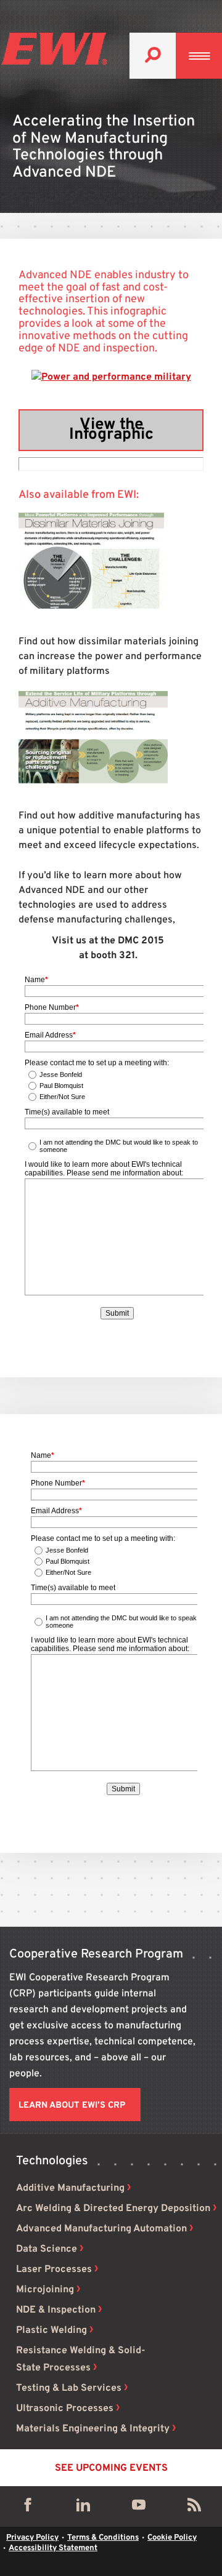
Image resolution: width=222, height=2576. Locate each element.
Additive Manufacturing (70, 2188)
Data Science (47, 2249)
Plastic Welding (51, 2330)
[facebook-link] (28, 2508)
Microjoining (45, 2290)
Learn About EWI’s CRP (72, 2106)
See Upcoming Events (111, 2468)
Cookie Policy (172, 2538)
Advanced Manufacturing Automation (101, 2229)
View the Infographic (111, 430)
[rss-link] (194, 2508)
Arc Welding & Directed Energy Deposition (113, 2209)
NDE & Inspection (56, 2310)
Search (153, 56)
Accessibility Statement (53, 2548)
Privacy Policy (32, 2538)
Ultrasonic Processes (65, 2409)
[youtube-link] (139, 2508)
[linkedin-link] (83, 2508)
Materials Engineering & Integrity (93, 2429)
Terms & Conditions (103, 2538)
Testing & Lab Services (69, 2388)
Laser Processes (54, 2270)
